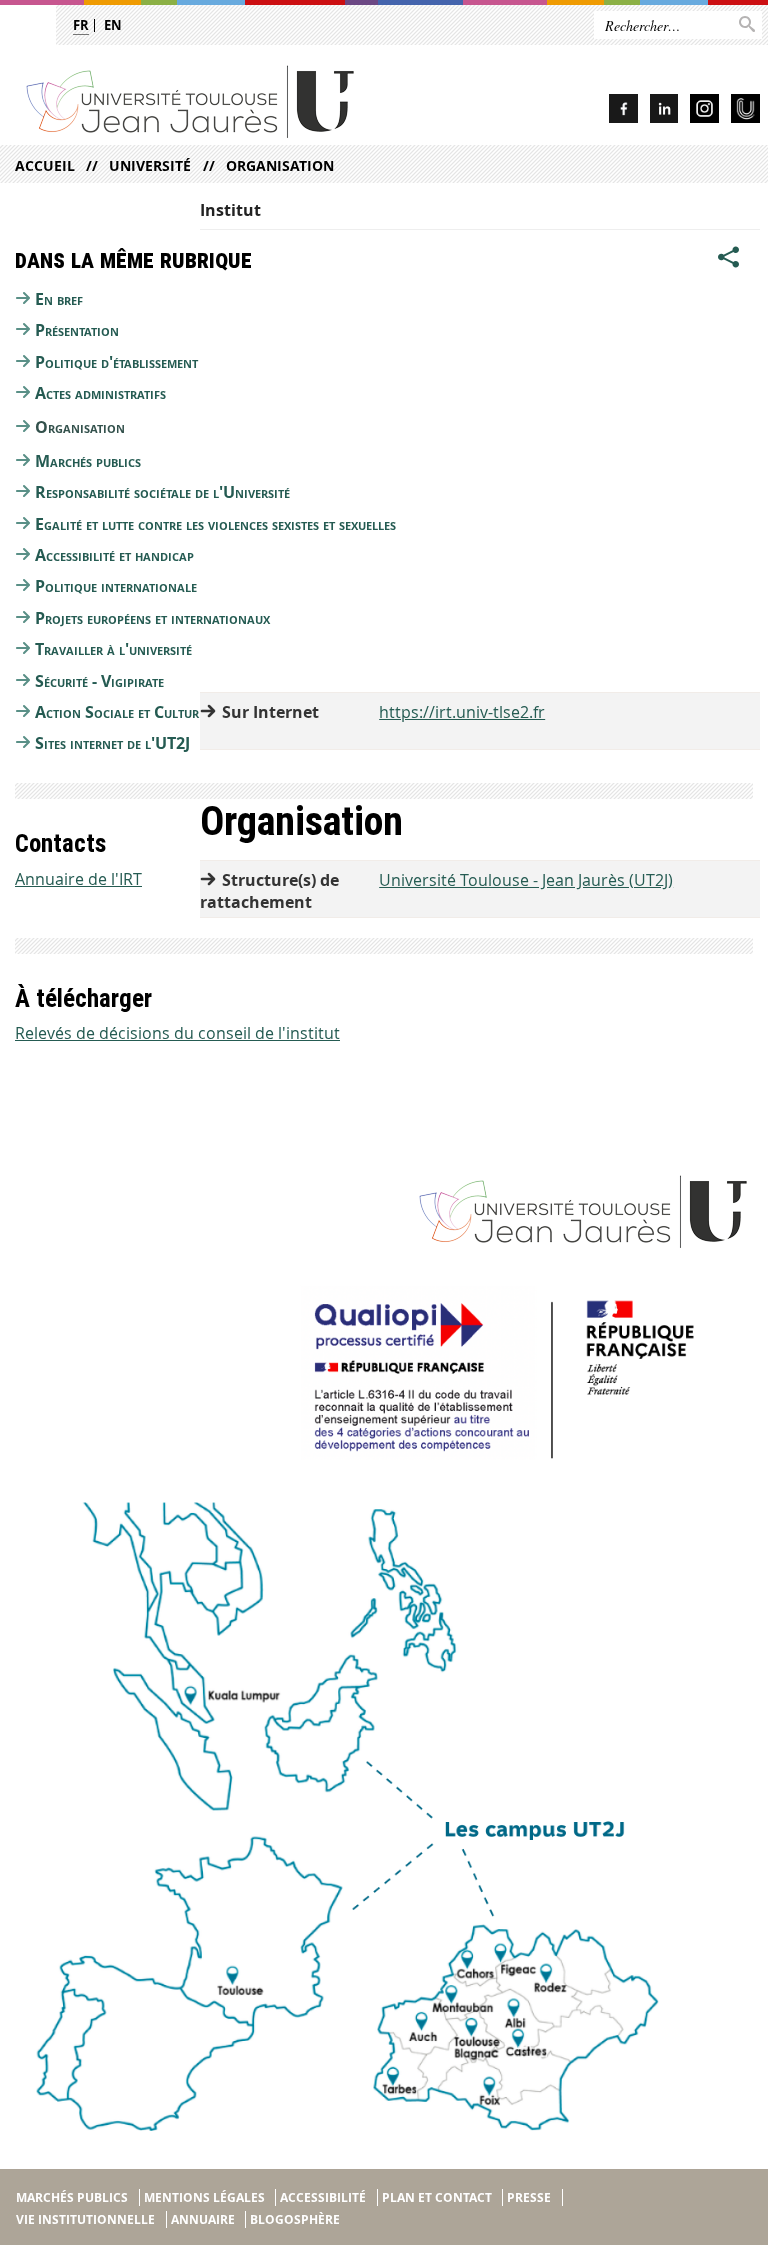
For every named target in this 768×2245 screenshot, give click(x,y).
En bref (59, 299)
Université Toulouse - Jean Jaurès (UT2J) (526, 880)
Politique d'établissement (116, 362)
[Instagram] (704, 111)
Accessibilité (323, 2197)
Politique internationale (116, 586)
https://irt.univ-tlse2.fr (462, 712)
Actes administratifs (100, 393)
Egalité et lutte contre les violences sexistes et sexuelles (215, 524)
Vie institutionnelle (85, 2219)
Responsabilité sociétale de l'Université (162, 492)
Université (150, 165)
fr (81, 25)
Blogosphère (295, 2219)
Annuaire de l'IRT (78, 879)
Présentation (77, 330)
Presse (529, 2197)
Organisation (279, 165)
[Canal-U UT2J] (745, 111)
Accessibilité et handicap (114, 555)
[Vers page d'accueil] (230, 100)
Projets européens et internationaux (152, 618)
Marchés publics (88, 461)
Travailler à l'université (113, 649)
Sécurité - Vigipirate (99, 681)
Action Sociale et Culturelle (129, 712)
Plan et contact (437, 2197)
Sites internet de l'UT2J (112, 743)
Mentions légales (204, 2197)
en (113, 25)
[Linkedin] (664, 111)
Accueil (45, 165)
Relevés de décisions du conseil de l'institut (177, 1033)
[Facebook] (623, 111)
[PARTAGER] (729, 257)
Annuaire (203, 2219)
